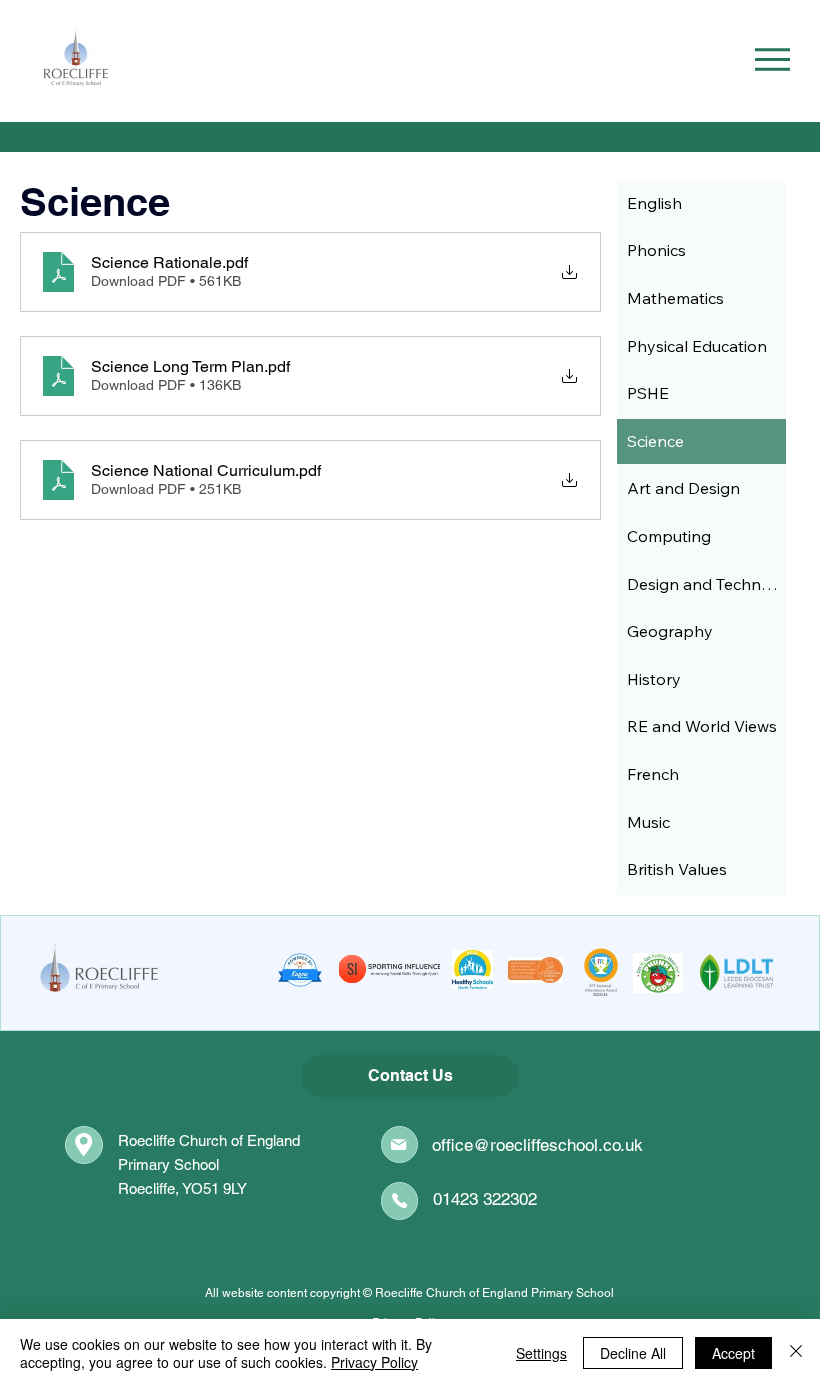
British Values (677, 869)
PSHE (648, 393)
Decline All (633, 1353)
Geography (670, 631)
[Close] (796, 1353)
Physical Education (697, 346)
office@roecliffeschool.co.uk (537, 1145)
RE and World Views (702, 726)
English (654, 203)
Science (655, 441)
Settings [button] (541, 1353)
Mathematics (675, 298)
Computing (669, 536)
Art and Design (683, 488)
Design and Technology (706, 584)
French (653, 774)
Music (648, 822)
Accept (733, 1353)
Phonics (656, 250)
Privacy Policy (374, 1362)
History (654, 679)
